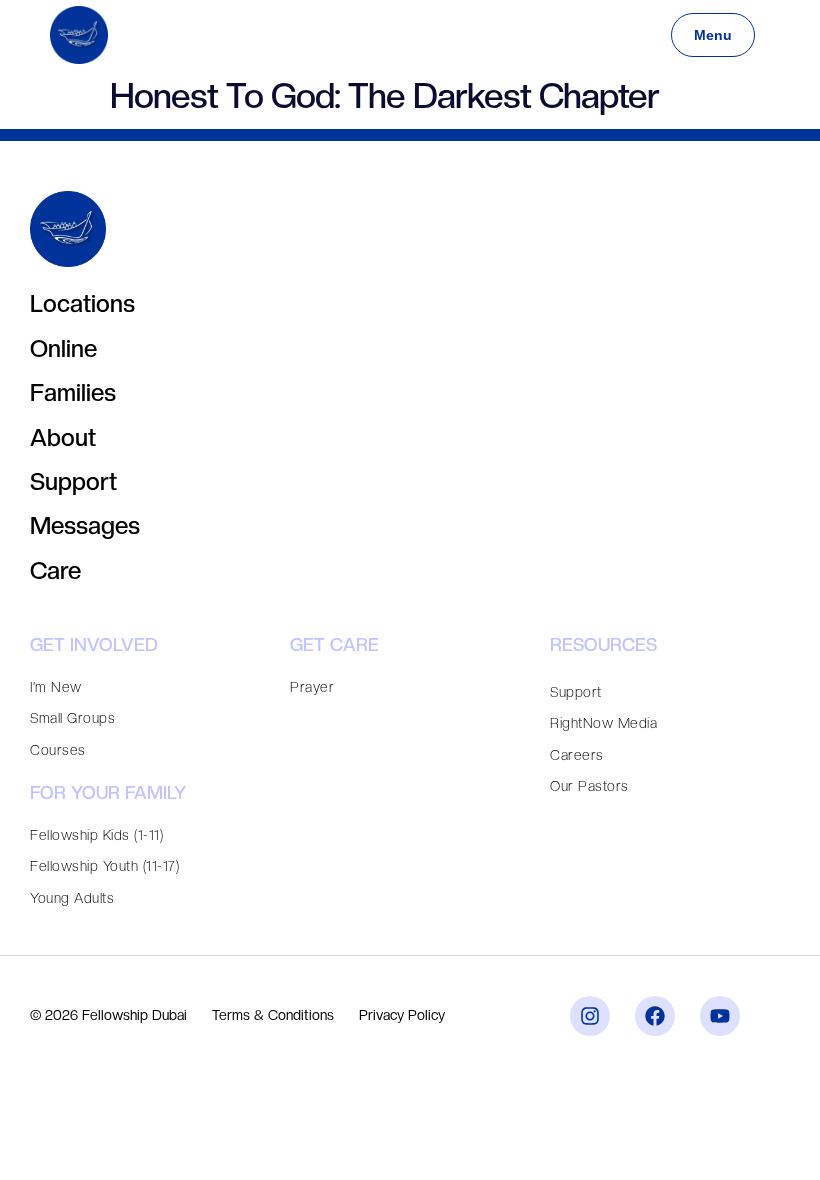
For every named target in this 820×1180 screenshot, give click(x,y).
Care (55, 570)
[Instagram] (590, 1016)
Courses (58, 750)
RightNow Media (603, 723)
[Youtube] (720, 1016)
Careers (577, 755)
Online (63, 348)
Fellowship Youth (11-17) (104, 866)
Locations (82, 303)
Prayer (312, 687)
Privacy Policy (402, 1015)
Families (73, 392)
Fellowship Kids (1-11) (96, 835)
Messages (85, 525)
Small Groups (72, 718)
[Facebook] (655, 1016)
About (63, 437)
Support (73, 481)
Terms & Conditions (273, 1015)
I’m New (56, 687)
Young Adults (72, 898)
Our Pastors (589, 786)
